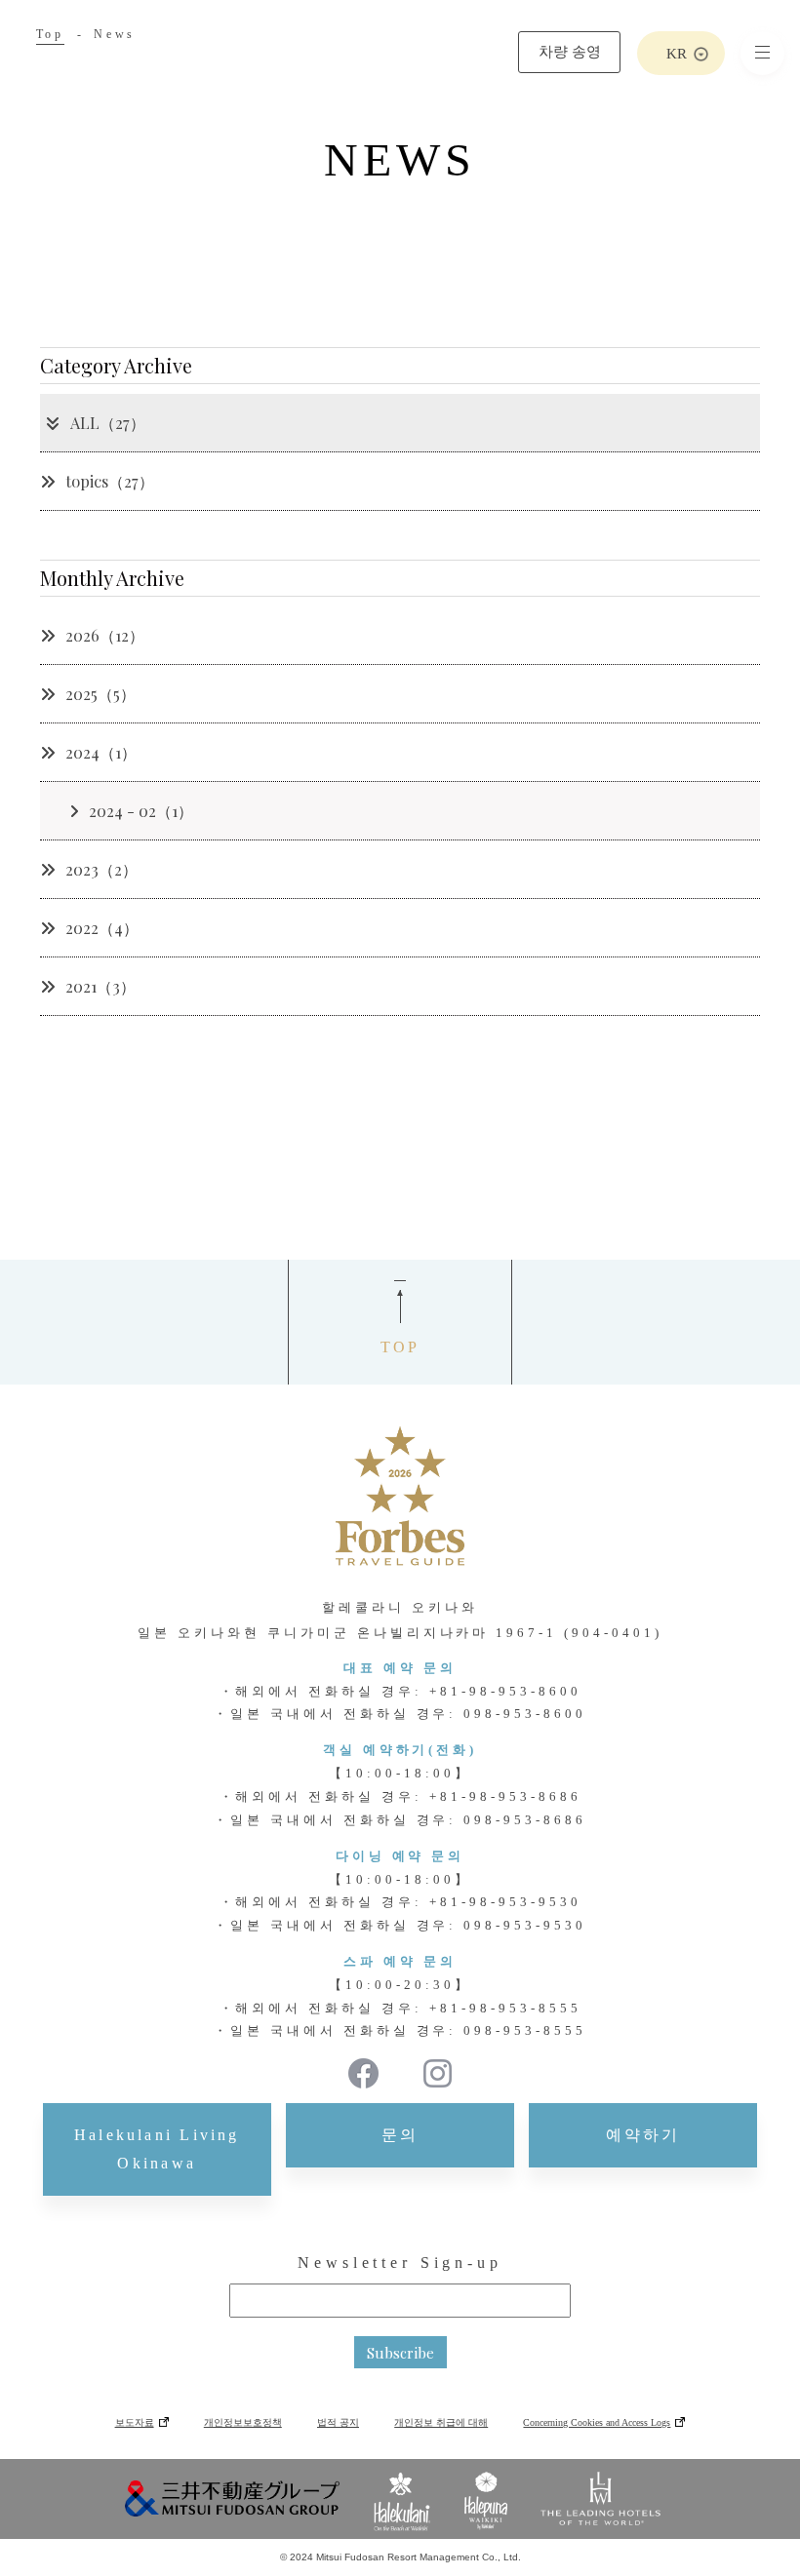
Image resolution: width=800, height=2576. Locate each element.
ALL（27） (108, 423)
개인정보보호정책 (243, 2422)
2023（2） (101, 869)
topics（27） (110, 481)
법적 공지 (338, 2422)
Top (50, 34)
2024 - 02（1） (141, 811)
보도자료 (135, 2422)
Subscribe (400, 2353)
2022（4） (102, 928)
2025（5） (100, 694)
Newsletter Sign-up (400, 2263)
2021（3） (100, 986)
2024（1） (101, 752)
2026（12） (105, 635)
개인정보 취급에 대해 (441, 2422)
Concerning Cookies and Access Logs (597, 2422)
